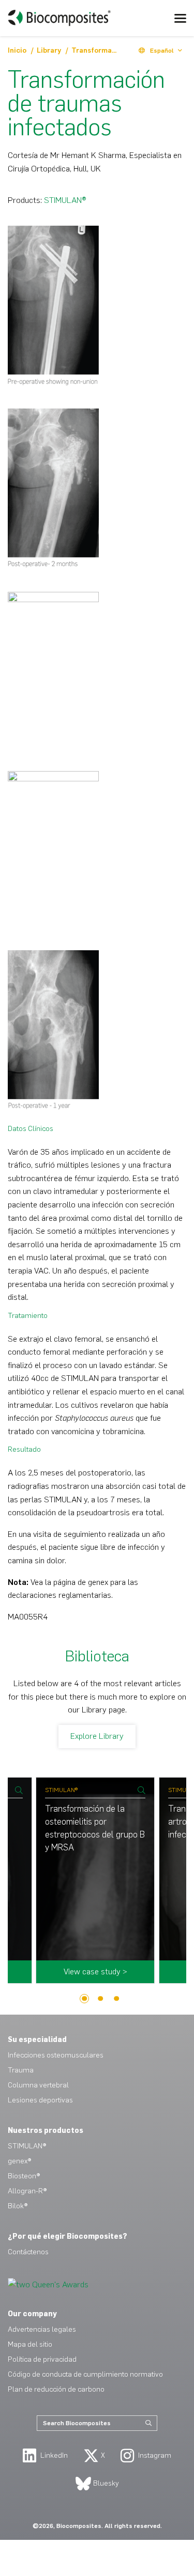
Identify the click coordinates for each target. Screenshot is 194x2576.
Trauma (21, 2070)
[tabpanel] (97, 1886)
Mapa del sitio (30, 2344)
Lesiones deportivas (40, 2100)
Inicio (18, 50)
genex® (19, 2161)
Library (50, 50)
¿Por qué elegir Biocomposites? (68, 2236)
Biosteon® (24, 2176)
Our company (32, 2314)
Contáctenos (28, 2252)
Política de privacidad (42, 2359)
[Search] (148, 2423)
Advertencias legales (42, 2329)
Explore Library (97, 1736)
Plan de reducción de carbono (56, 2389)
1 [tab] (85, 1999)
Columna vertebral (38, 2085)
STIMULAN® (65, 200)
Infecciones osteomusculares (56, 2055)
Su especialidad (37, 2040)
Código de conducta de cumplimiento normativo (85, 2374)
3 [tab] (117, 1999)
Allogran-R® (27, 2191)
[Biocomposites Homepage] (59, 18)
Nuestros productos (46, 2131)
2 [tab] (101, 1999)
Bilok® (18, 2206)
